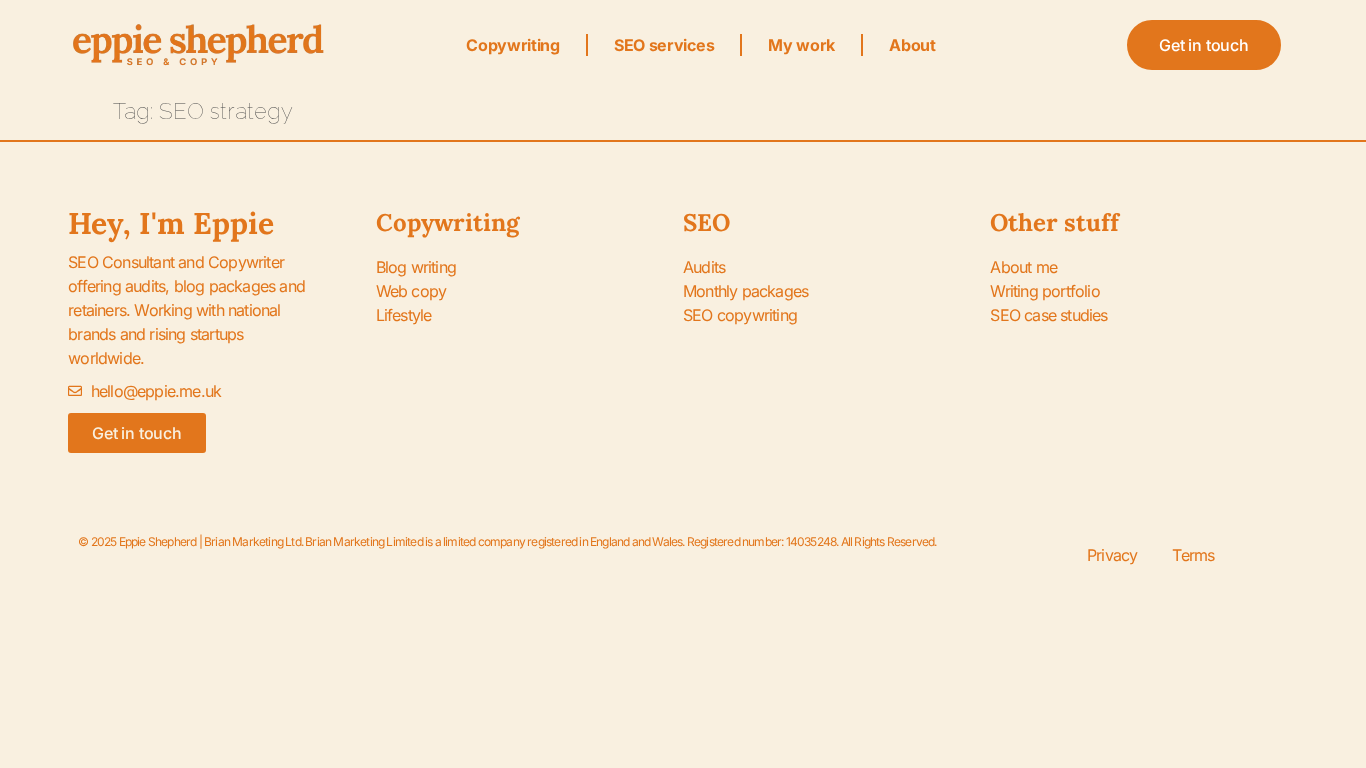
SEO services (664, 45)
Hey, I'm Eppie (171, 223)
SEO (706, 222)
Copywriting (513, 45)
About (912, 45)
